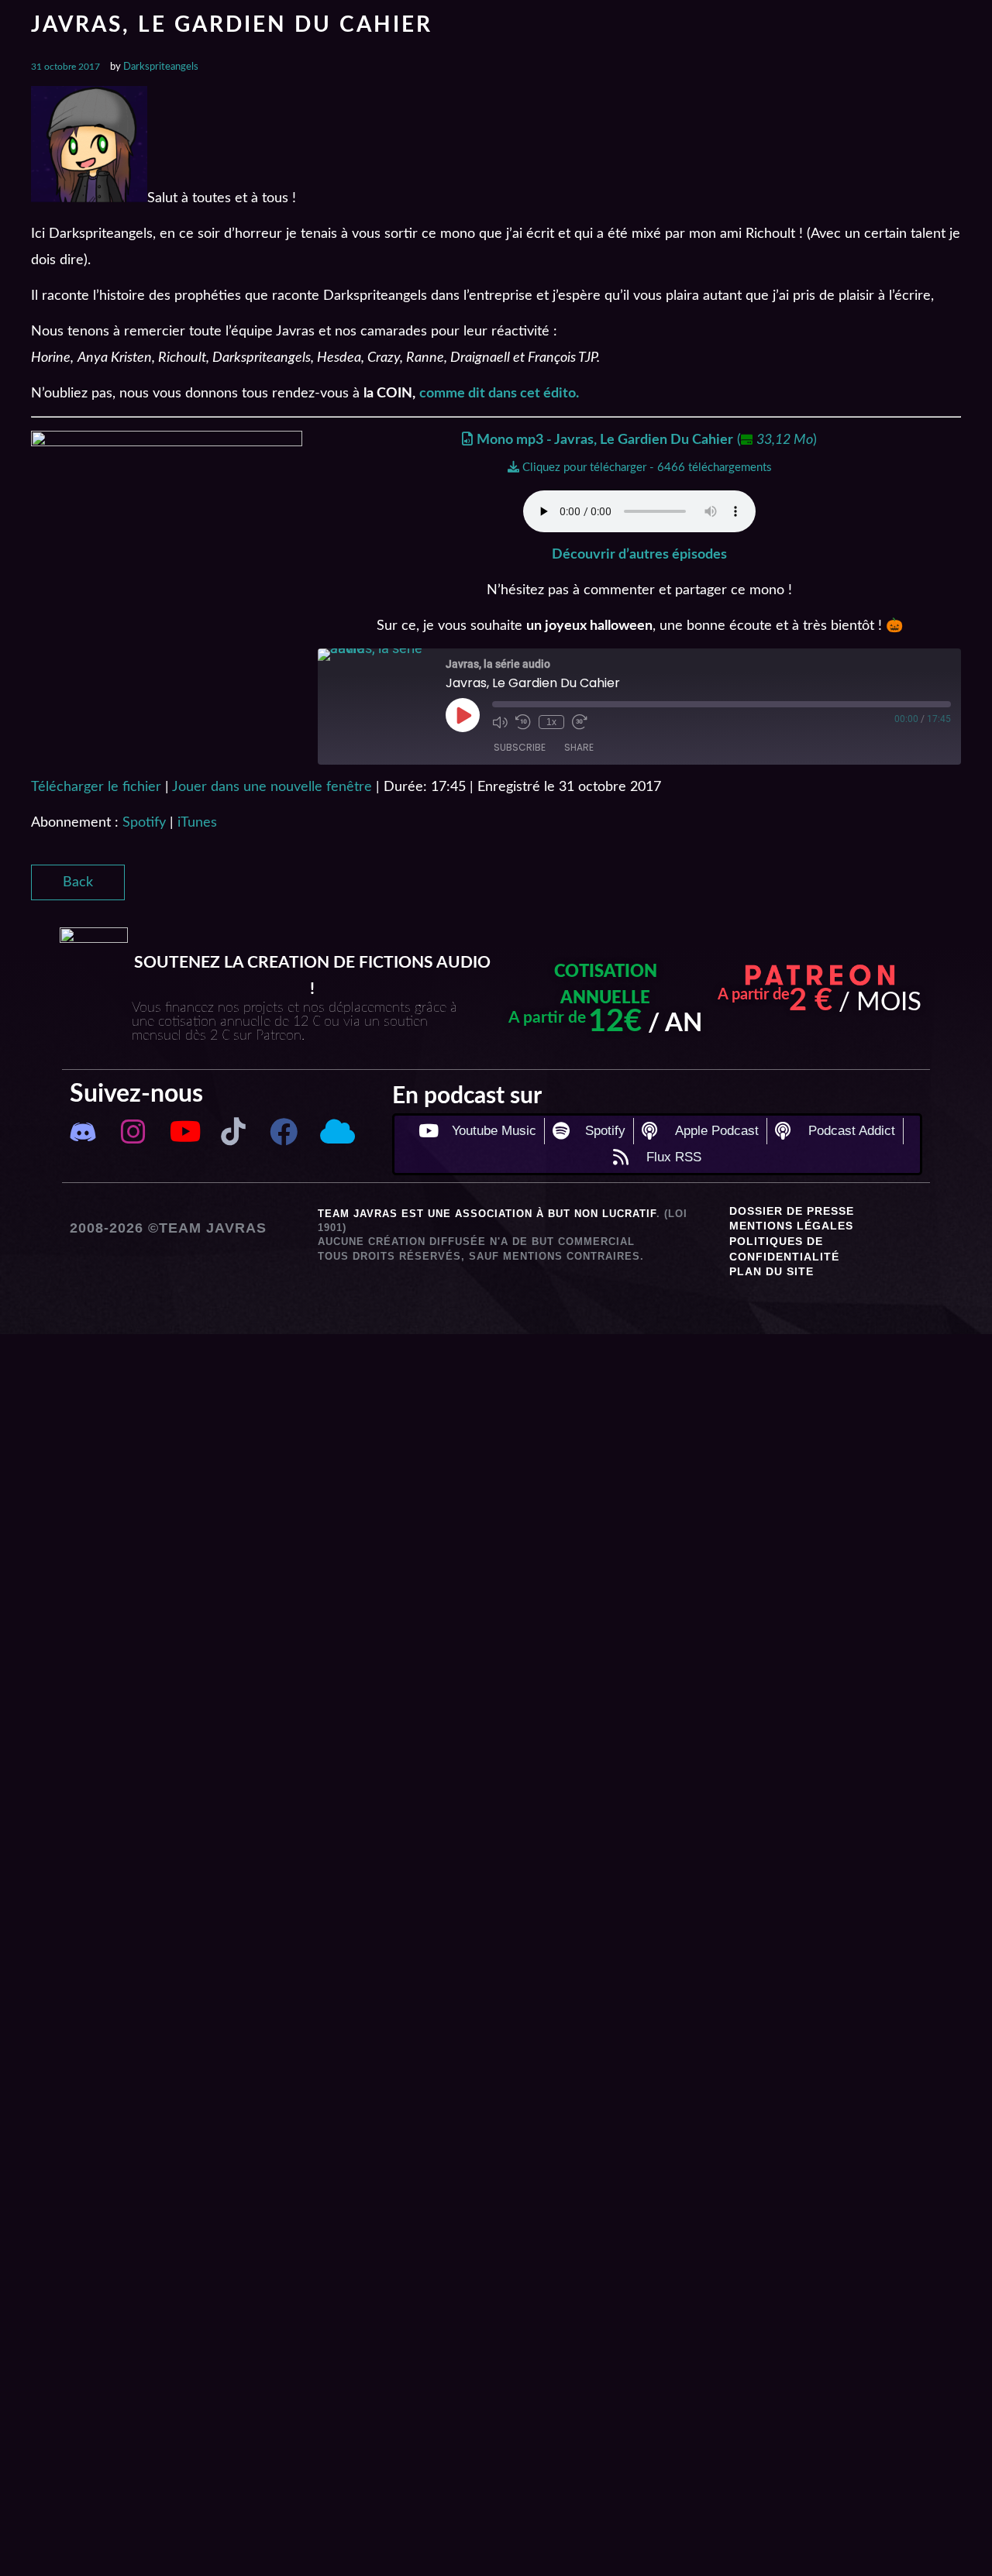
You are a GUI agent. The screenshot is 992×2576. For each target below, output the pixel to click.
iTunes (197, 823)
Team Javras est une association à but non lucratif (487, 1214)
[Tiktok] (234, 1132)
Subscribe (520, 747)
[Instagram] (133, 1132)
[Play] (463, 715)
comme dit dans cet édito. (499, 394)
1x (551, 722)
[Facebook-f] (284, 1132)
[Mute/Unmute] (500, 722)
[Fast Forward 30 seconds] (580, 722)
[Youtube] (183, 1132)
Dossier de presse (792, 1211)
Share (579, 747)
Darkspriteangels (161, 67)
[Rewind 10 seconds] (523, 722)
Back (78, 882)
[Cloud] (334, 1132)
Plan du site (772, 1271)
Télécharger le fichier (96, 787)
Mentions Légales (791, 1226)
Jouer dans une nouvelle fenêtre (272, 787)
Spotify (144, 823)
